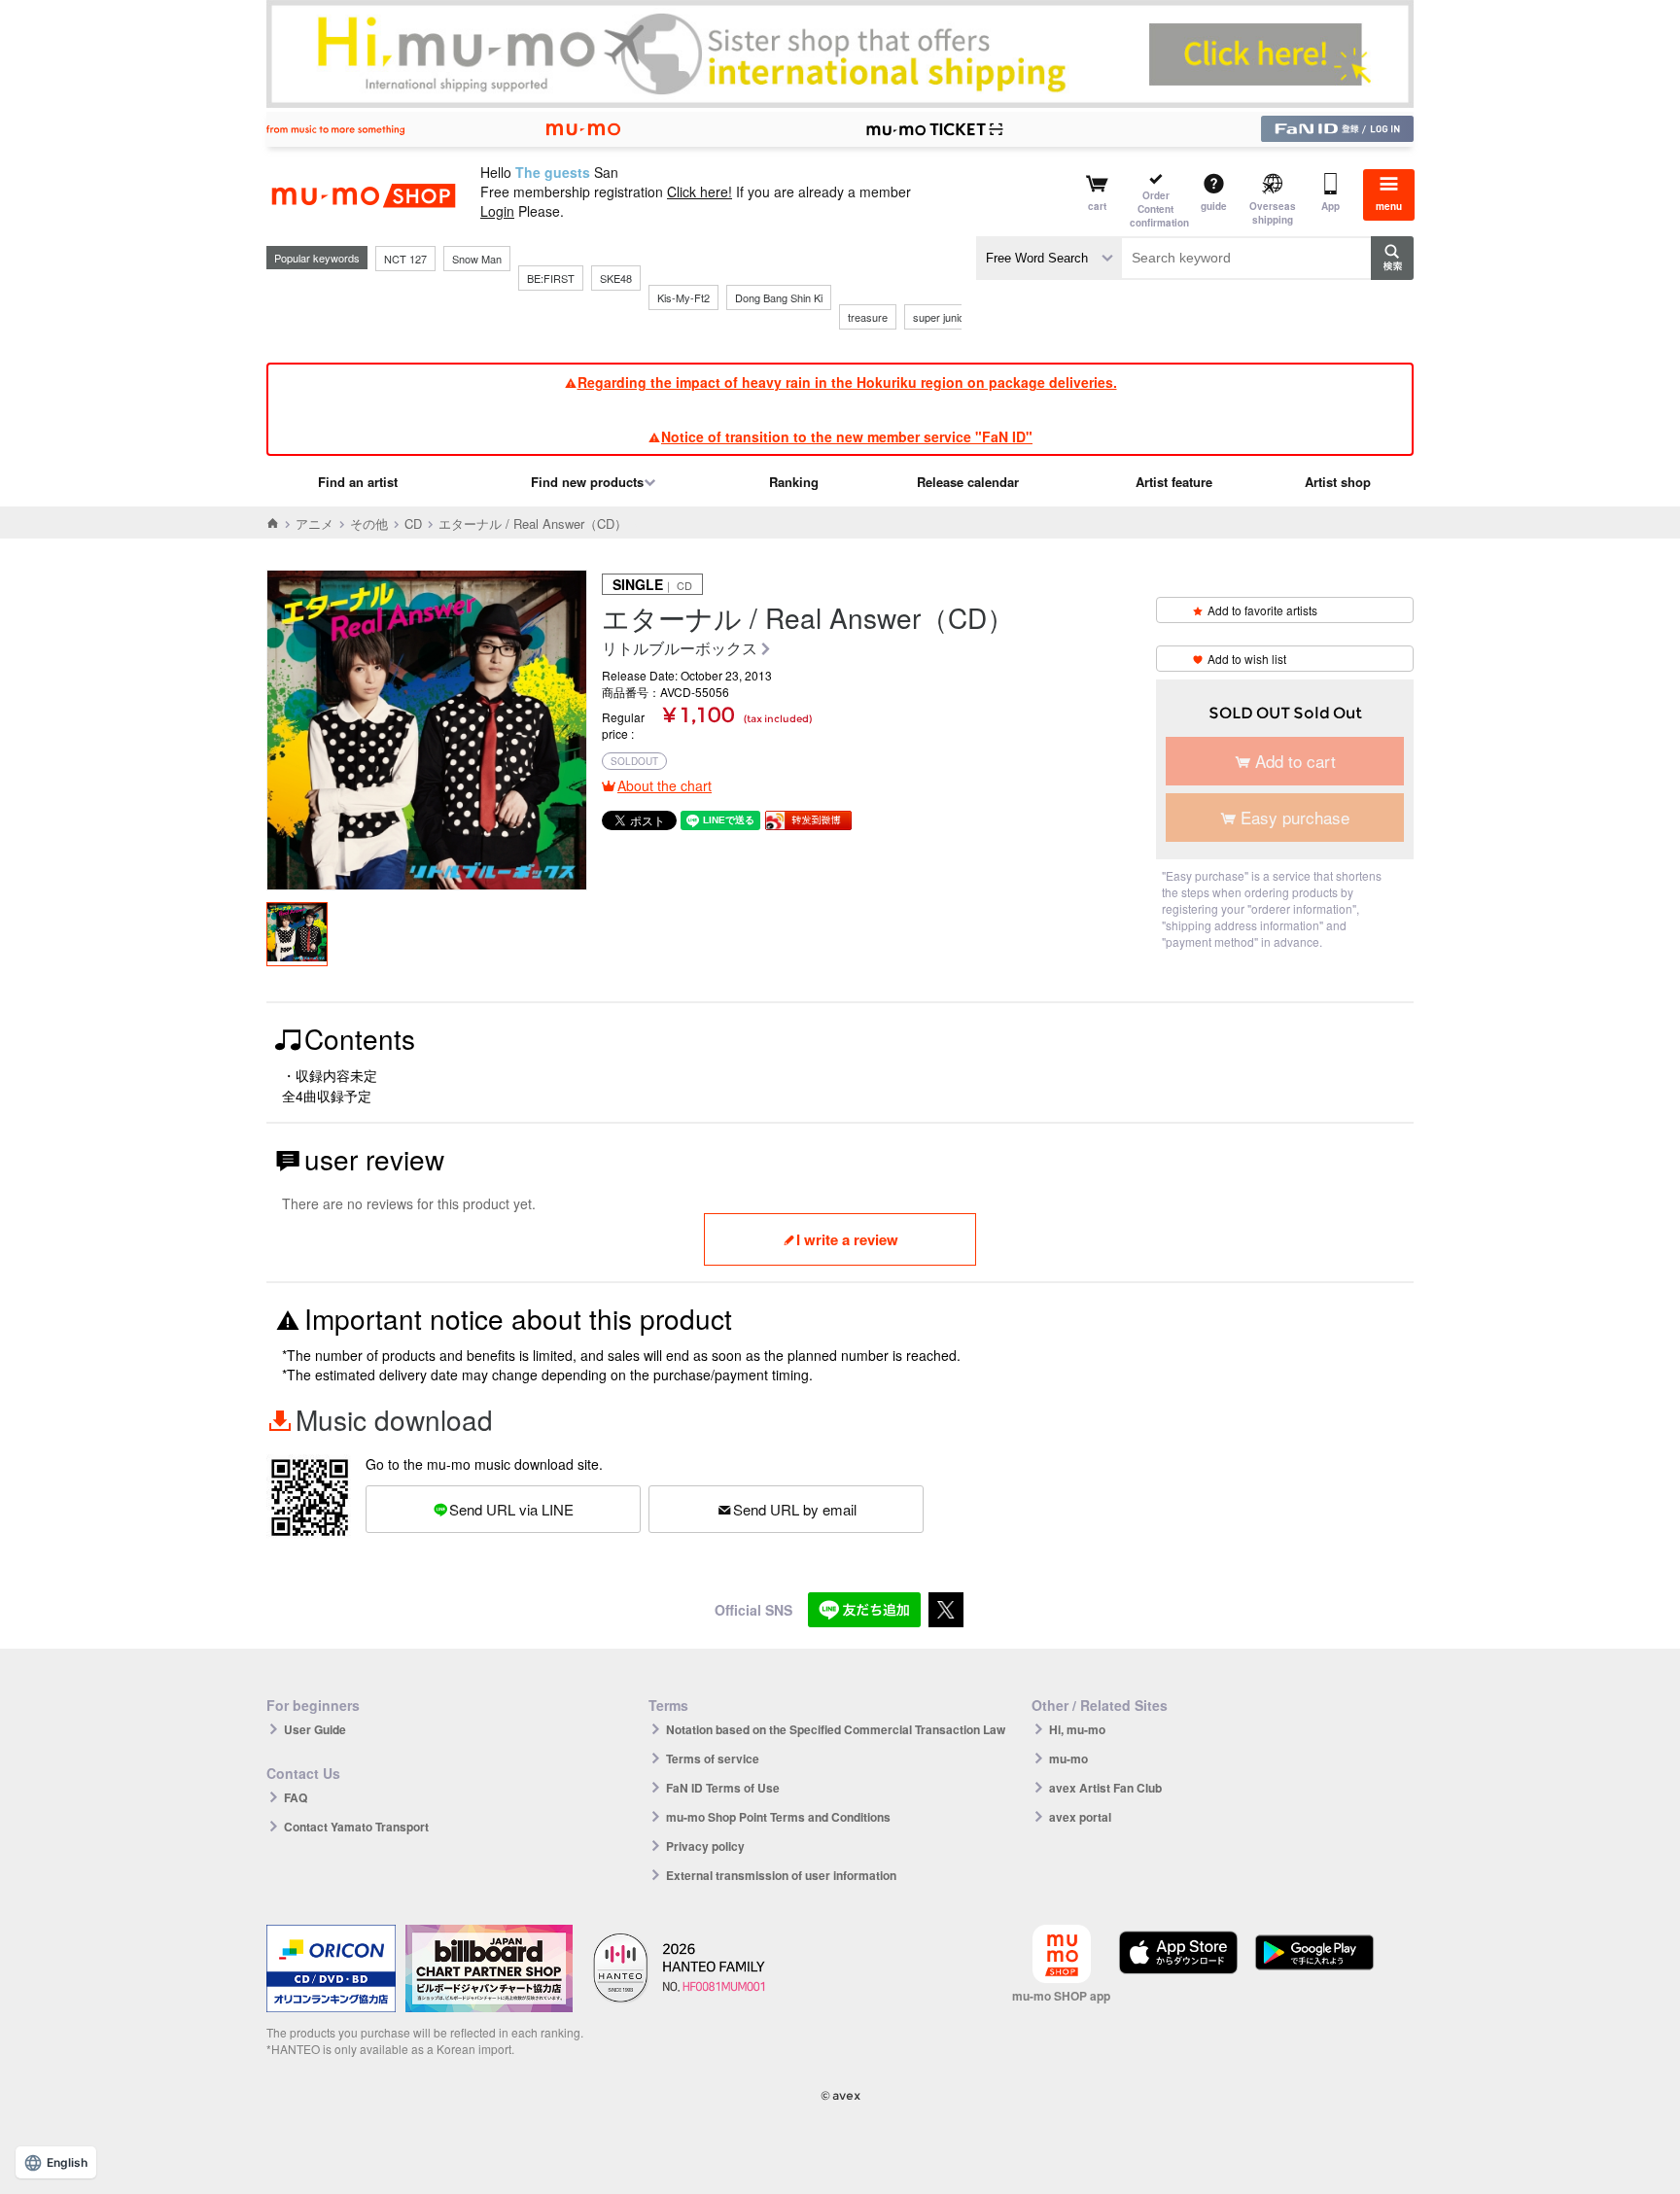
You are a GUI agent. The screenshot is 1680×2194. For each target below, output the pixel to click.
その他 (369, 523)
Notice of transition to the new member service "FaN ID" (847, 436)
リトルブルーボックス (680, 649)
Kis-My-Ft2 (683, 297)
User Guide (315, 1729)
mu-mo (1068, 1759)
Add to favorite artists (1262, 610)
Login (497, 211)
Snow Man (477, 259)
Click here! (700, 192)
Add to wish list (1247, 659)
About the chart (665, 785)
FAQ (296, 1797)
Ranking (794, 482)
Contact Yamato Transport (356, 1827)
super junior (941, 317)
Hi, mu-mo (1077, 1729)
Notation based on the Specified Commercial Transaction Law (836, 1729)
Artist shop (1338, 482)
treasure (868, 317)
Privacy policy (705, 1846)
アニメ (315, 523)
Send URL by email (795, 1509)
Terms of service (713, 1759)
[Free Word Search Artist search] (1049, 258)
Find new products (587, 482)
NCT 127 (405, 259)
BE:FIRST (551, 278)
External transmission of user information (781, 1875)
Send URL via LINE (511, 1509)
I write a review (847, 1239)
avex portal (1080, 1817)
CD (413, 523)
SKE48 (616, 278)
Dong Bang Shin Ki (779, 297)
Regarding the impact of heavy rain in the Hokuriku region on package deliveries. (847, 382)
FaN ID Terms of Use (723, 1788)
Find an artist (358, 482)
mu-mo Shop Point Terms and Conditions (778, 1817)
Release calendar (968, 482)
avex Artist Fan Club (1105, 1788)
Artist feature (1174, 482)
